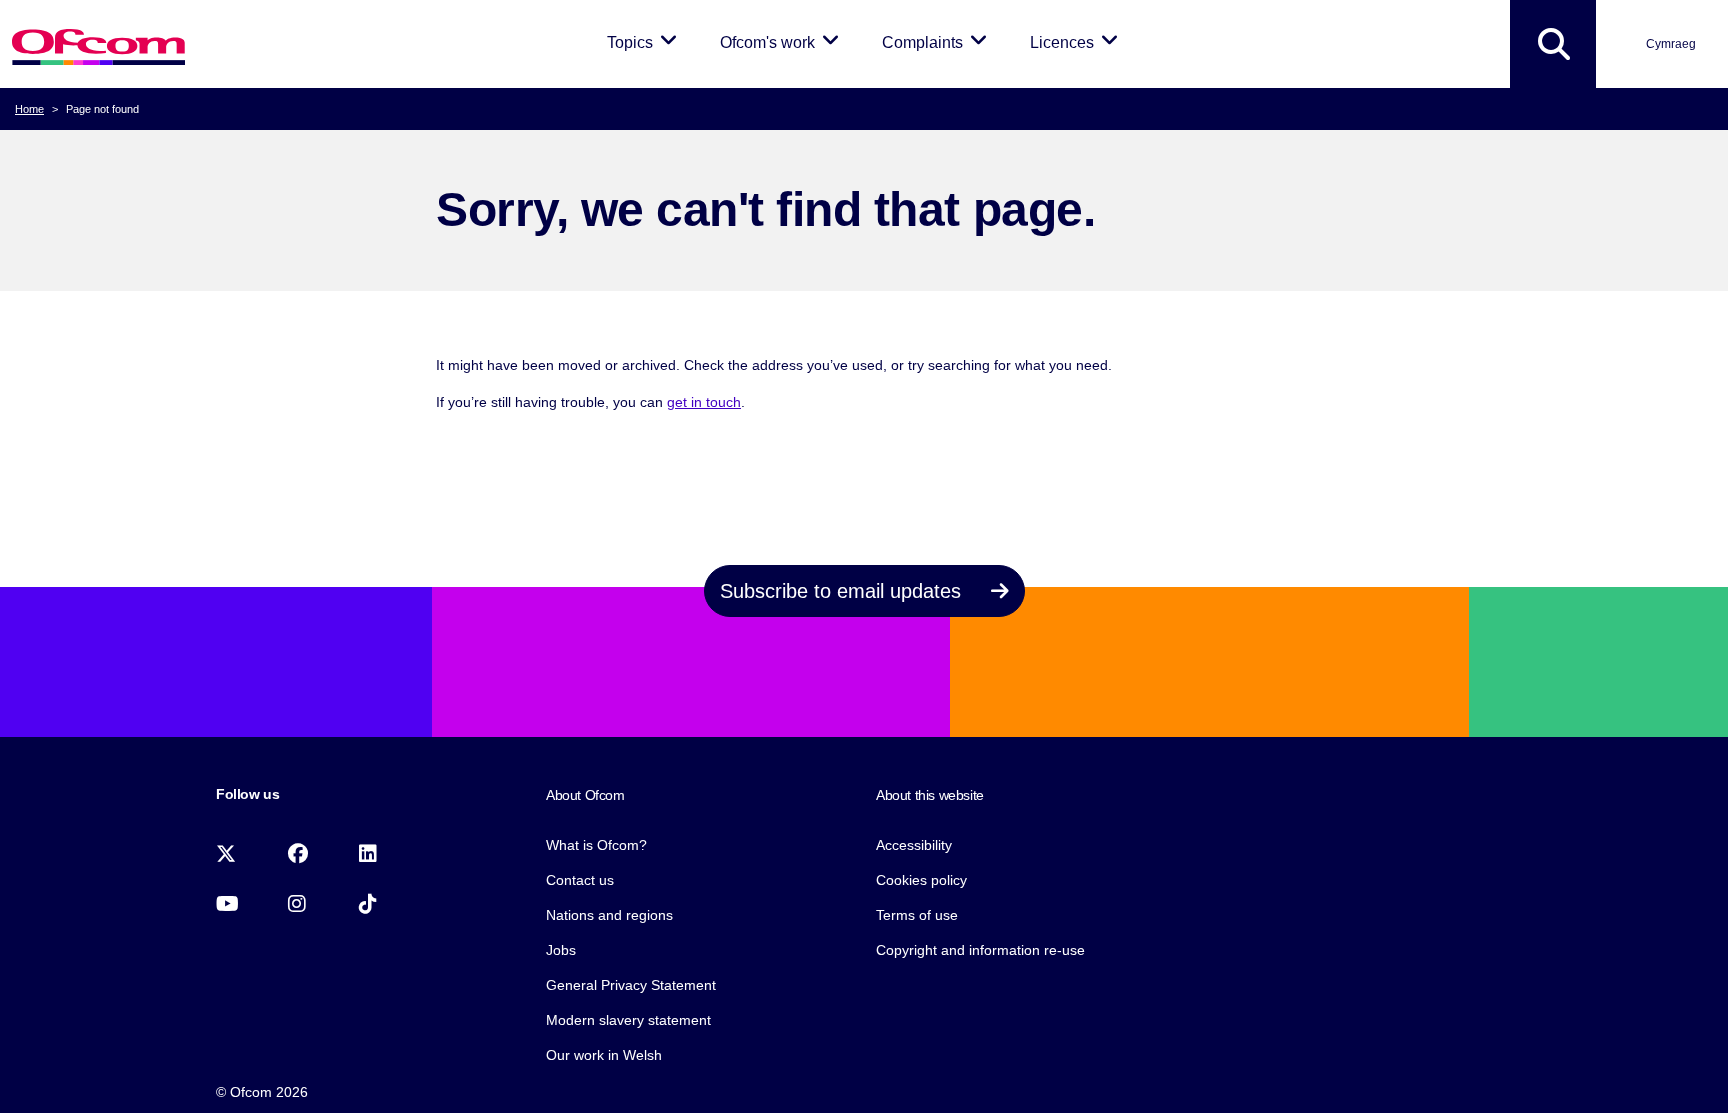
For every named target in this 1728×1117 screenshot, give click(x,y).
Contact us (580, 880)
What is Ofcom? (596, 845)
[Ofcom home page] (98, 44)
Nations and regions (609, 915)
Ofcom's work (783, 42)
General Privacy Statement (631, 985)
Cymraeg (1671, 44)
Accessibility (914, 845)
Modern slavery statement (628, 1020)
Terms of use (917, 915)
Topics (645, 42)
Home (29, 109)
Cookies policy (921, 880)
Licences (1077, 42)
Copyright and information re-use (980, 950)
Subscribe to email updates (843, 591)
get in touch (704, 402)
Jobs (561, 950)
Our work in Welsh (604, 1055)
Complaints (938, 42)
